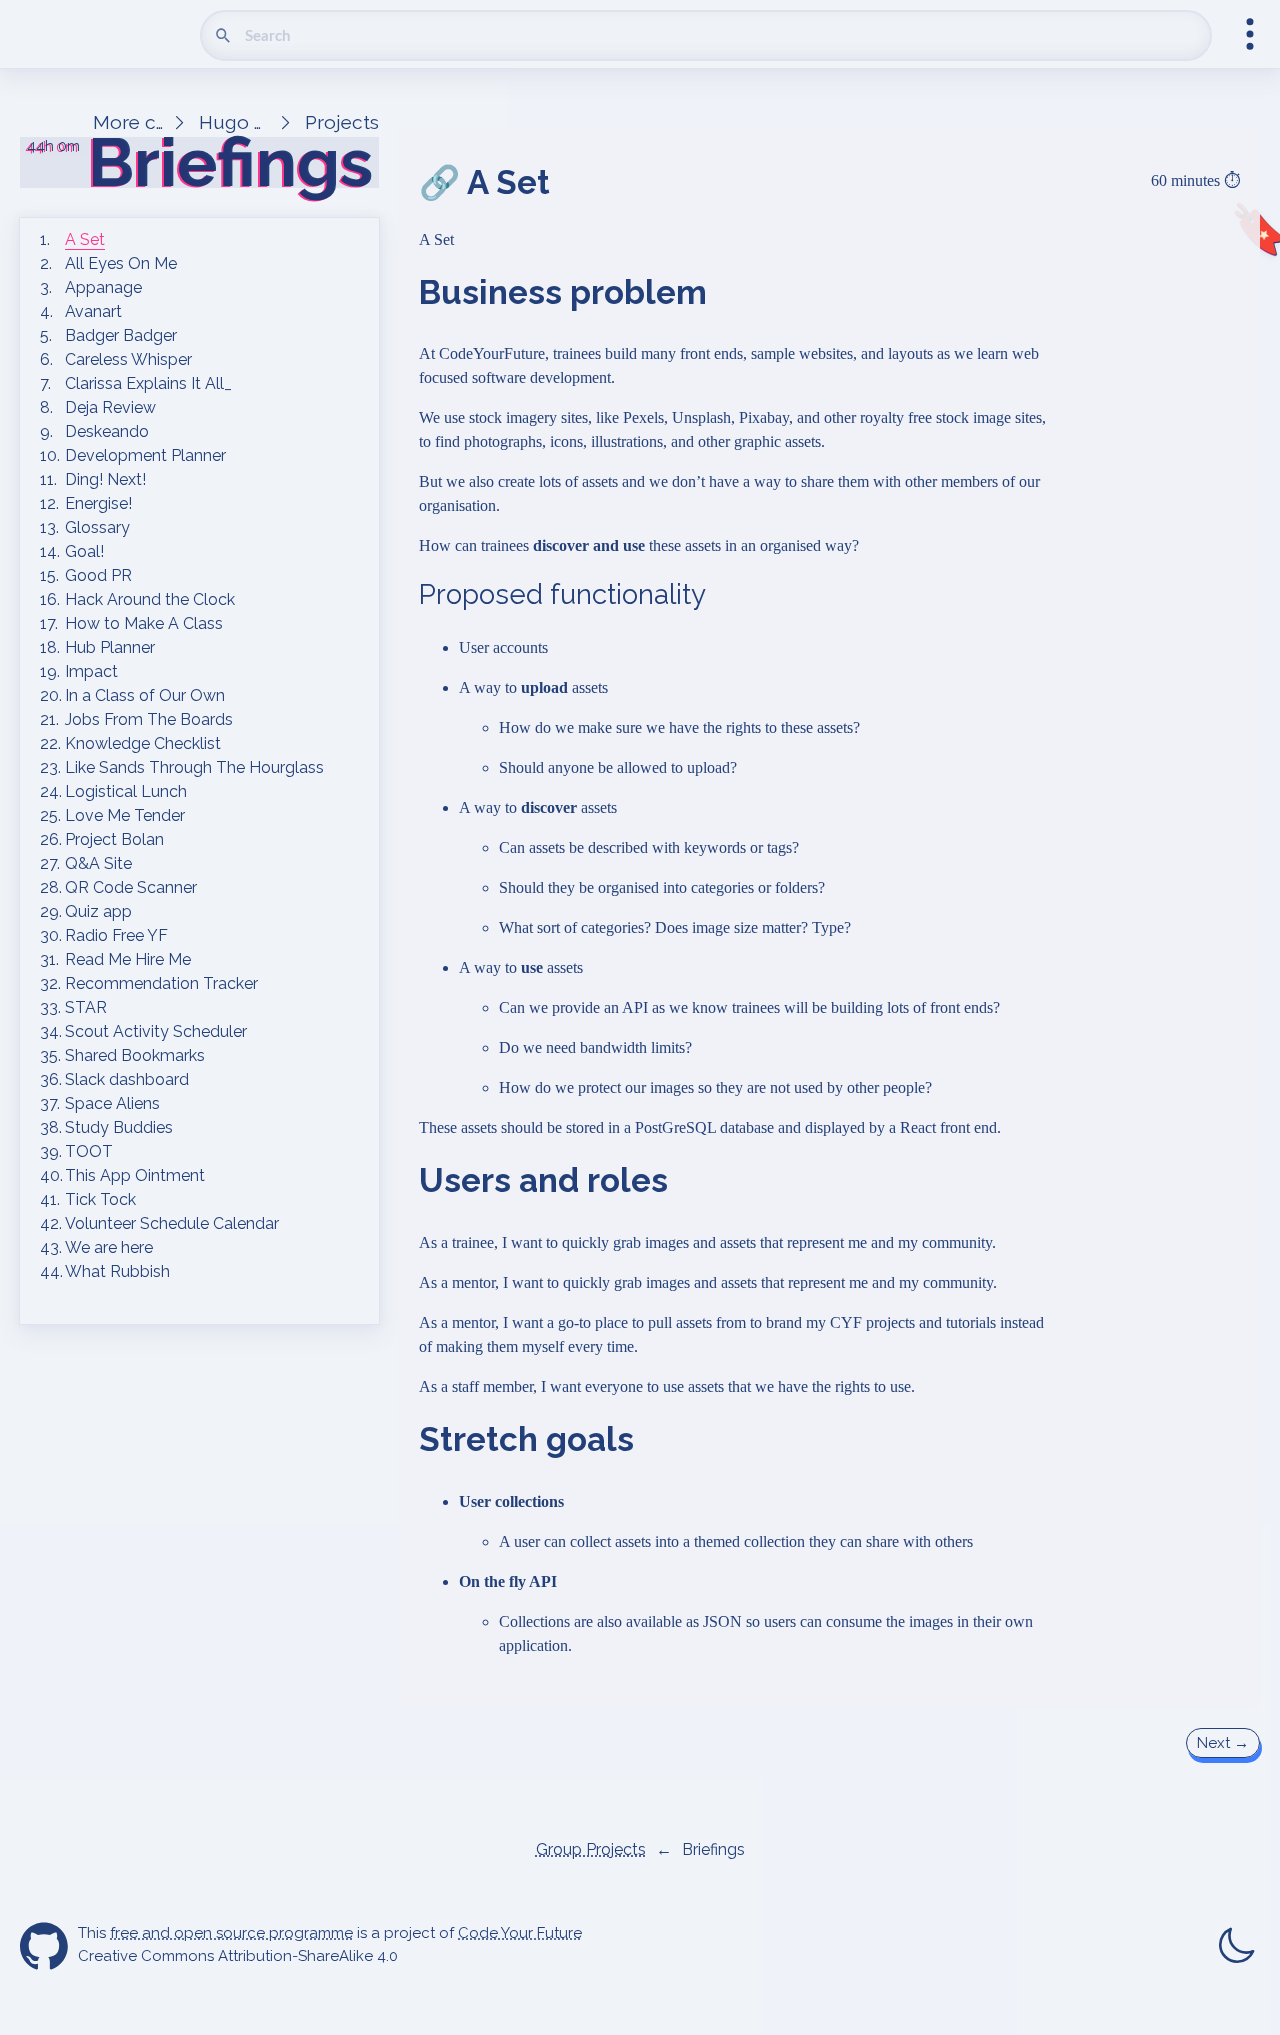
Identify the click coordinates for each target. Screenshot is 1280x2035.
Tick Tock (100, 1199)
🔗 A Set (484, 182)
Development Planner (145, 455)
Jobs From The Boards (149, 719)
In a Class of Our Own (145, 695)
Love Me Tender (125, 815)
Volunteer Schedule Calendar (172, 1223)
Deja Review (110, 407)
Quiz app (98, 911)
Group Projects (591, 1849)
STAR (86, 1007)
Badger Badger (121, 335)
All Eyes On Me (121, 263)
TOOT (89, 1151)
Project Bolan (114, 839)
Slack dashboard (127, 1079)
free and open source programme (231, 1933)
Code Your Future (520, 1933)
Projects (342, 122)
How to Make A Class (144, 623)
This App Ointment (135, 1175)
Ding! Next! (105, 479)
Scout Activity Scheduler (156, 1031)
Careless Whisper (128, 359)
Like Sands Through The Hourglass (194, 767)
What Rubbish (117, 1271)
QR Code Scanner (131, 887)
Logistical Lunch (126, 791)
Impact (91, 671)
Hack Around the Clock (150, 599)
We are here (109, 1247)
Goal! (84, 551)
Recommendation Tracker (161, 983)
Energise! (98, 503)
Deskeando (107, 431)
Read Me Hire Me (128, 959)
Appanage (103, 287)
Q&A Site (98, 863)
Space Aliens (112, 1103)
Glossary (97, 527)
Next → (1223, 1743)
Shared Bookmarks (135, 1055)
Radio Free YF (116, 935)
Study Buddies (119, 1127)
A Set (85, 239)
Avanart (93, 311)
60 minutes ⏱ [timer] (1195, 180)
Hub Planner (110, 647)
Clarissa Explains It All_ (148, 383)
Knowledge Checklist (143, 743)
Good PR (98, 575)
